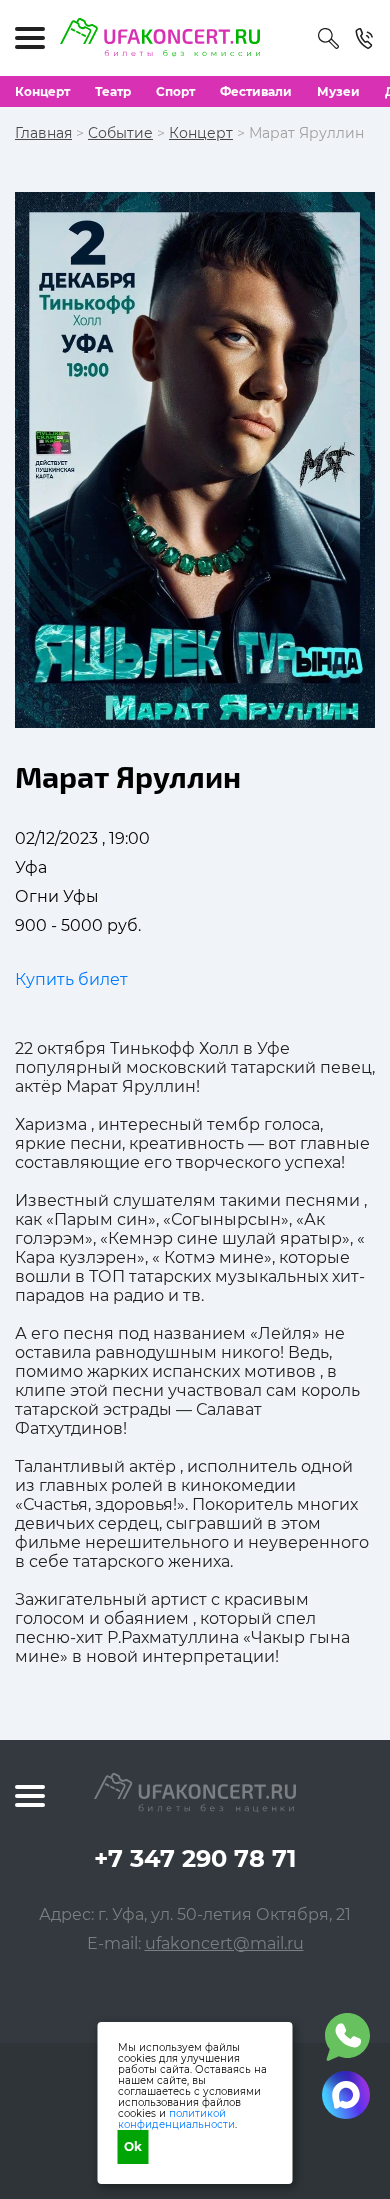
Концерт (42, 91)
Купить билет (71, 979)
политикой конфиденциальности (176, 2119)
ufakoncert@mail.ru (224, 1943)
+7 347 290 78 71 (195, 1858)
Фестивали (256, 91)
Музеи (338, 91)
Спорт (175, 91)
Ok (133, 2146)
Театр (113, 91)
